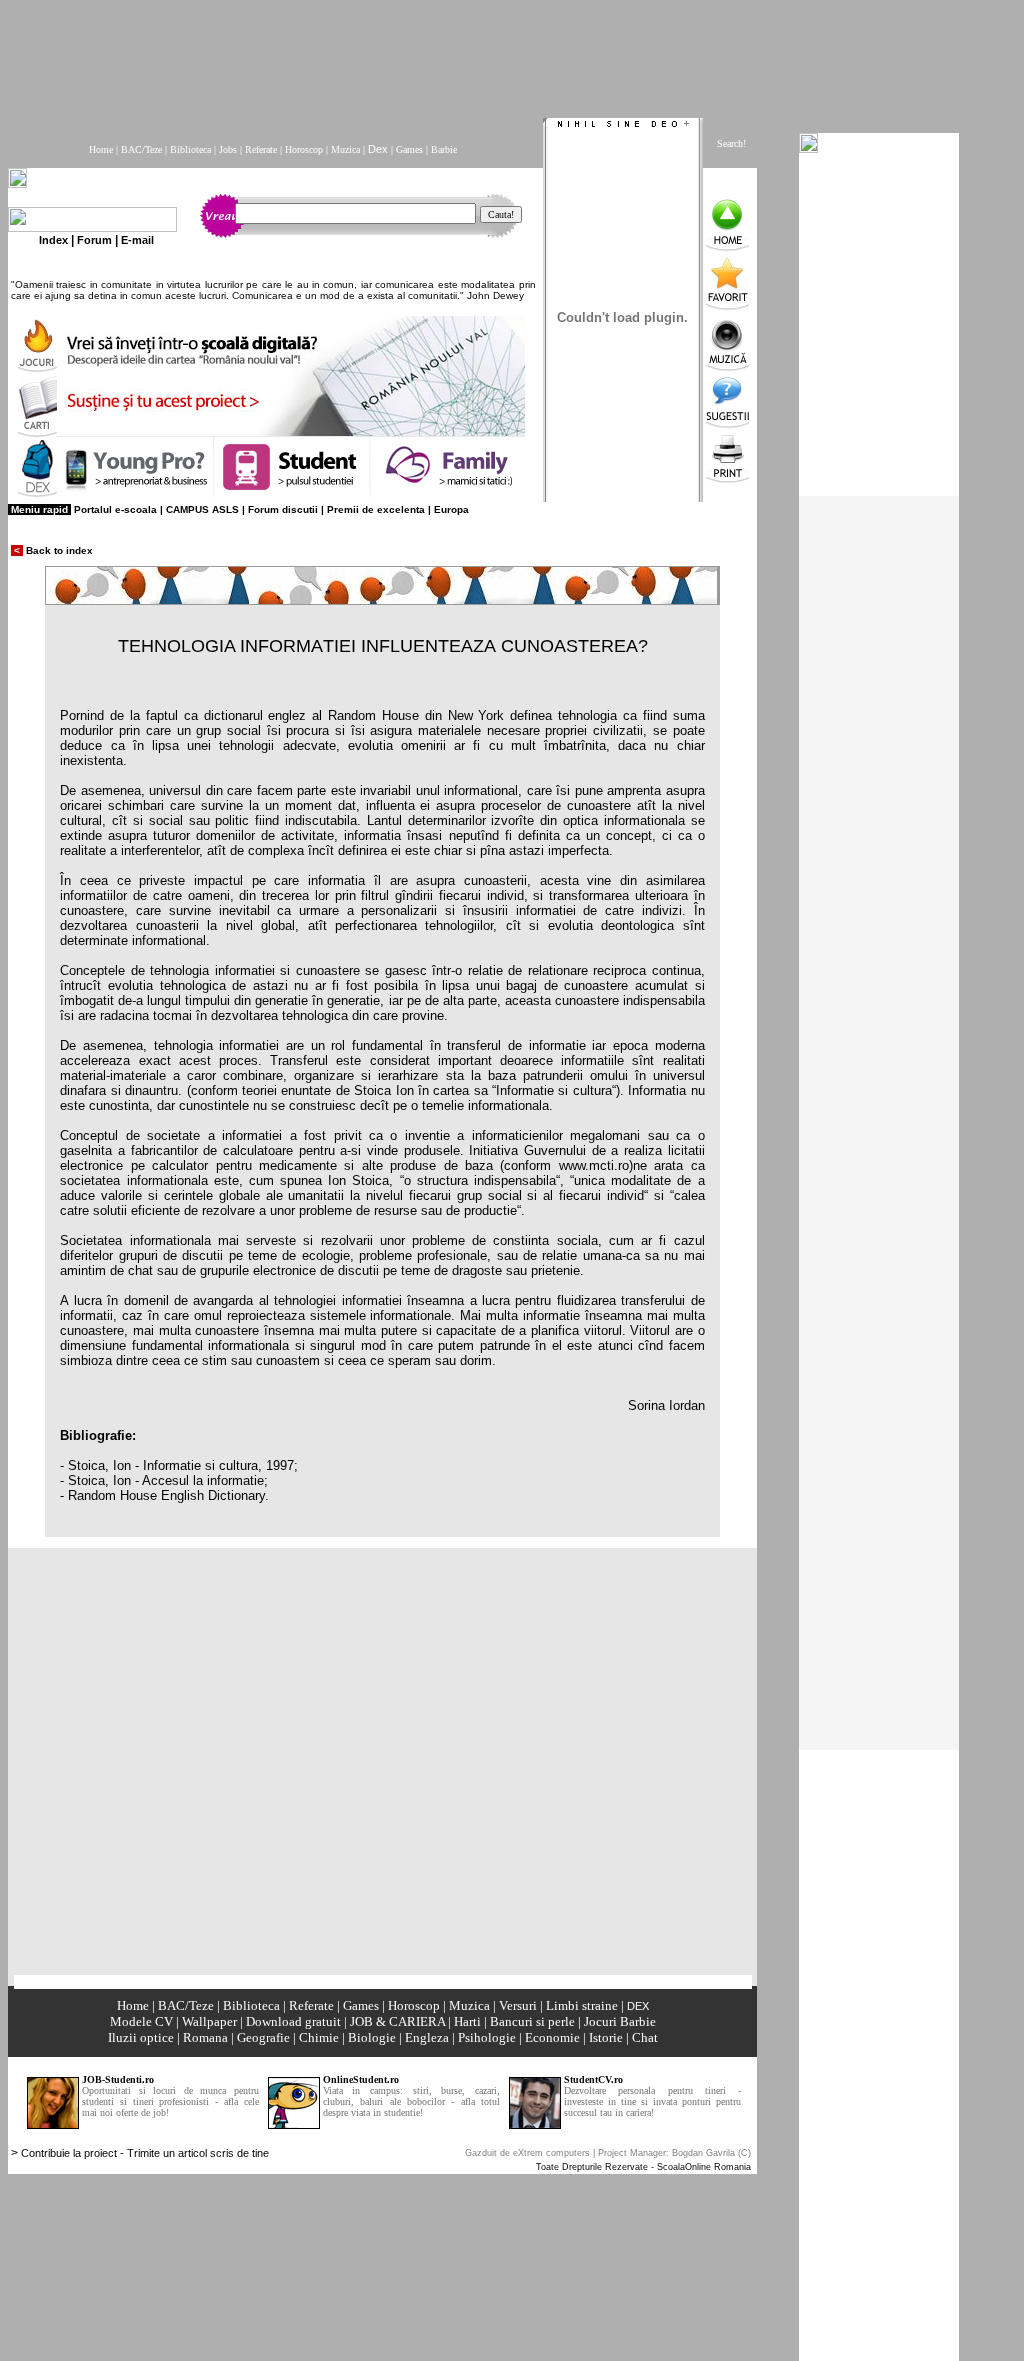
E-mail (137, 240)
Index (53, 240)
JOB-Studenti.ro (118, 2079)
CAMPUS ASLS (202, 509)
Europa (451, 509)
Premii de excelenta (376, 509)
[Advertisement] (493, 53)
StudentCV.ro (593, 2079)
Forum (94, 240)
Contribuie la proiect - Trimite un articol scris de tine (145, 2153)
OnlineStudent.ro (361, 2079)
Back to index (52, 550)
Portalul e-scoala (115, 509)
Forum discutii (283, 509)
